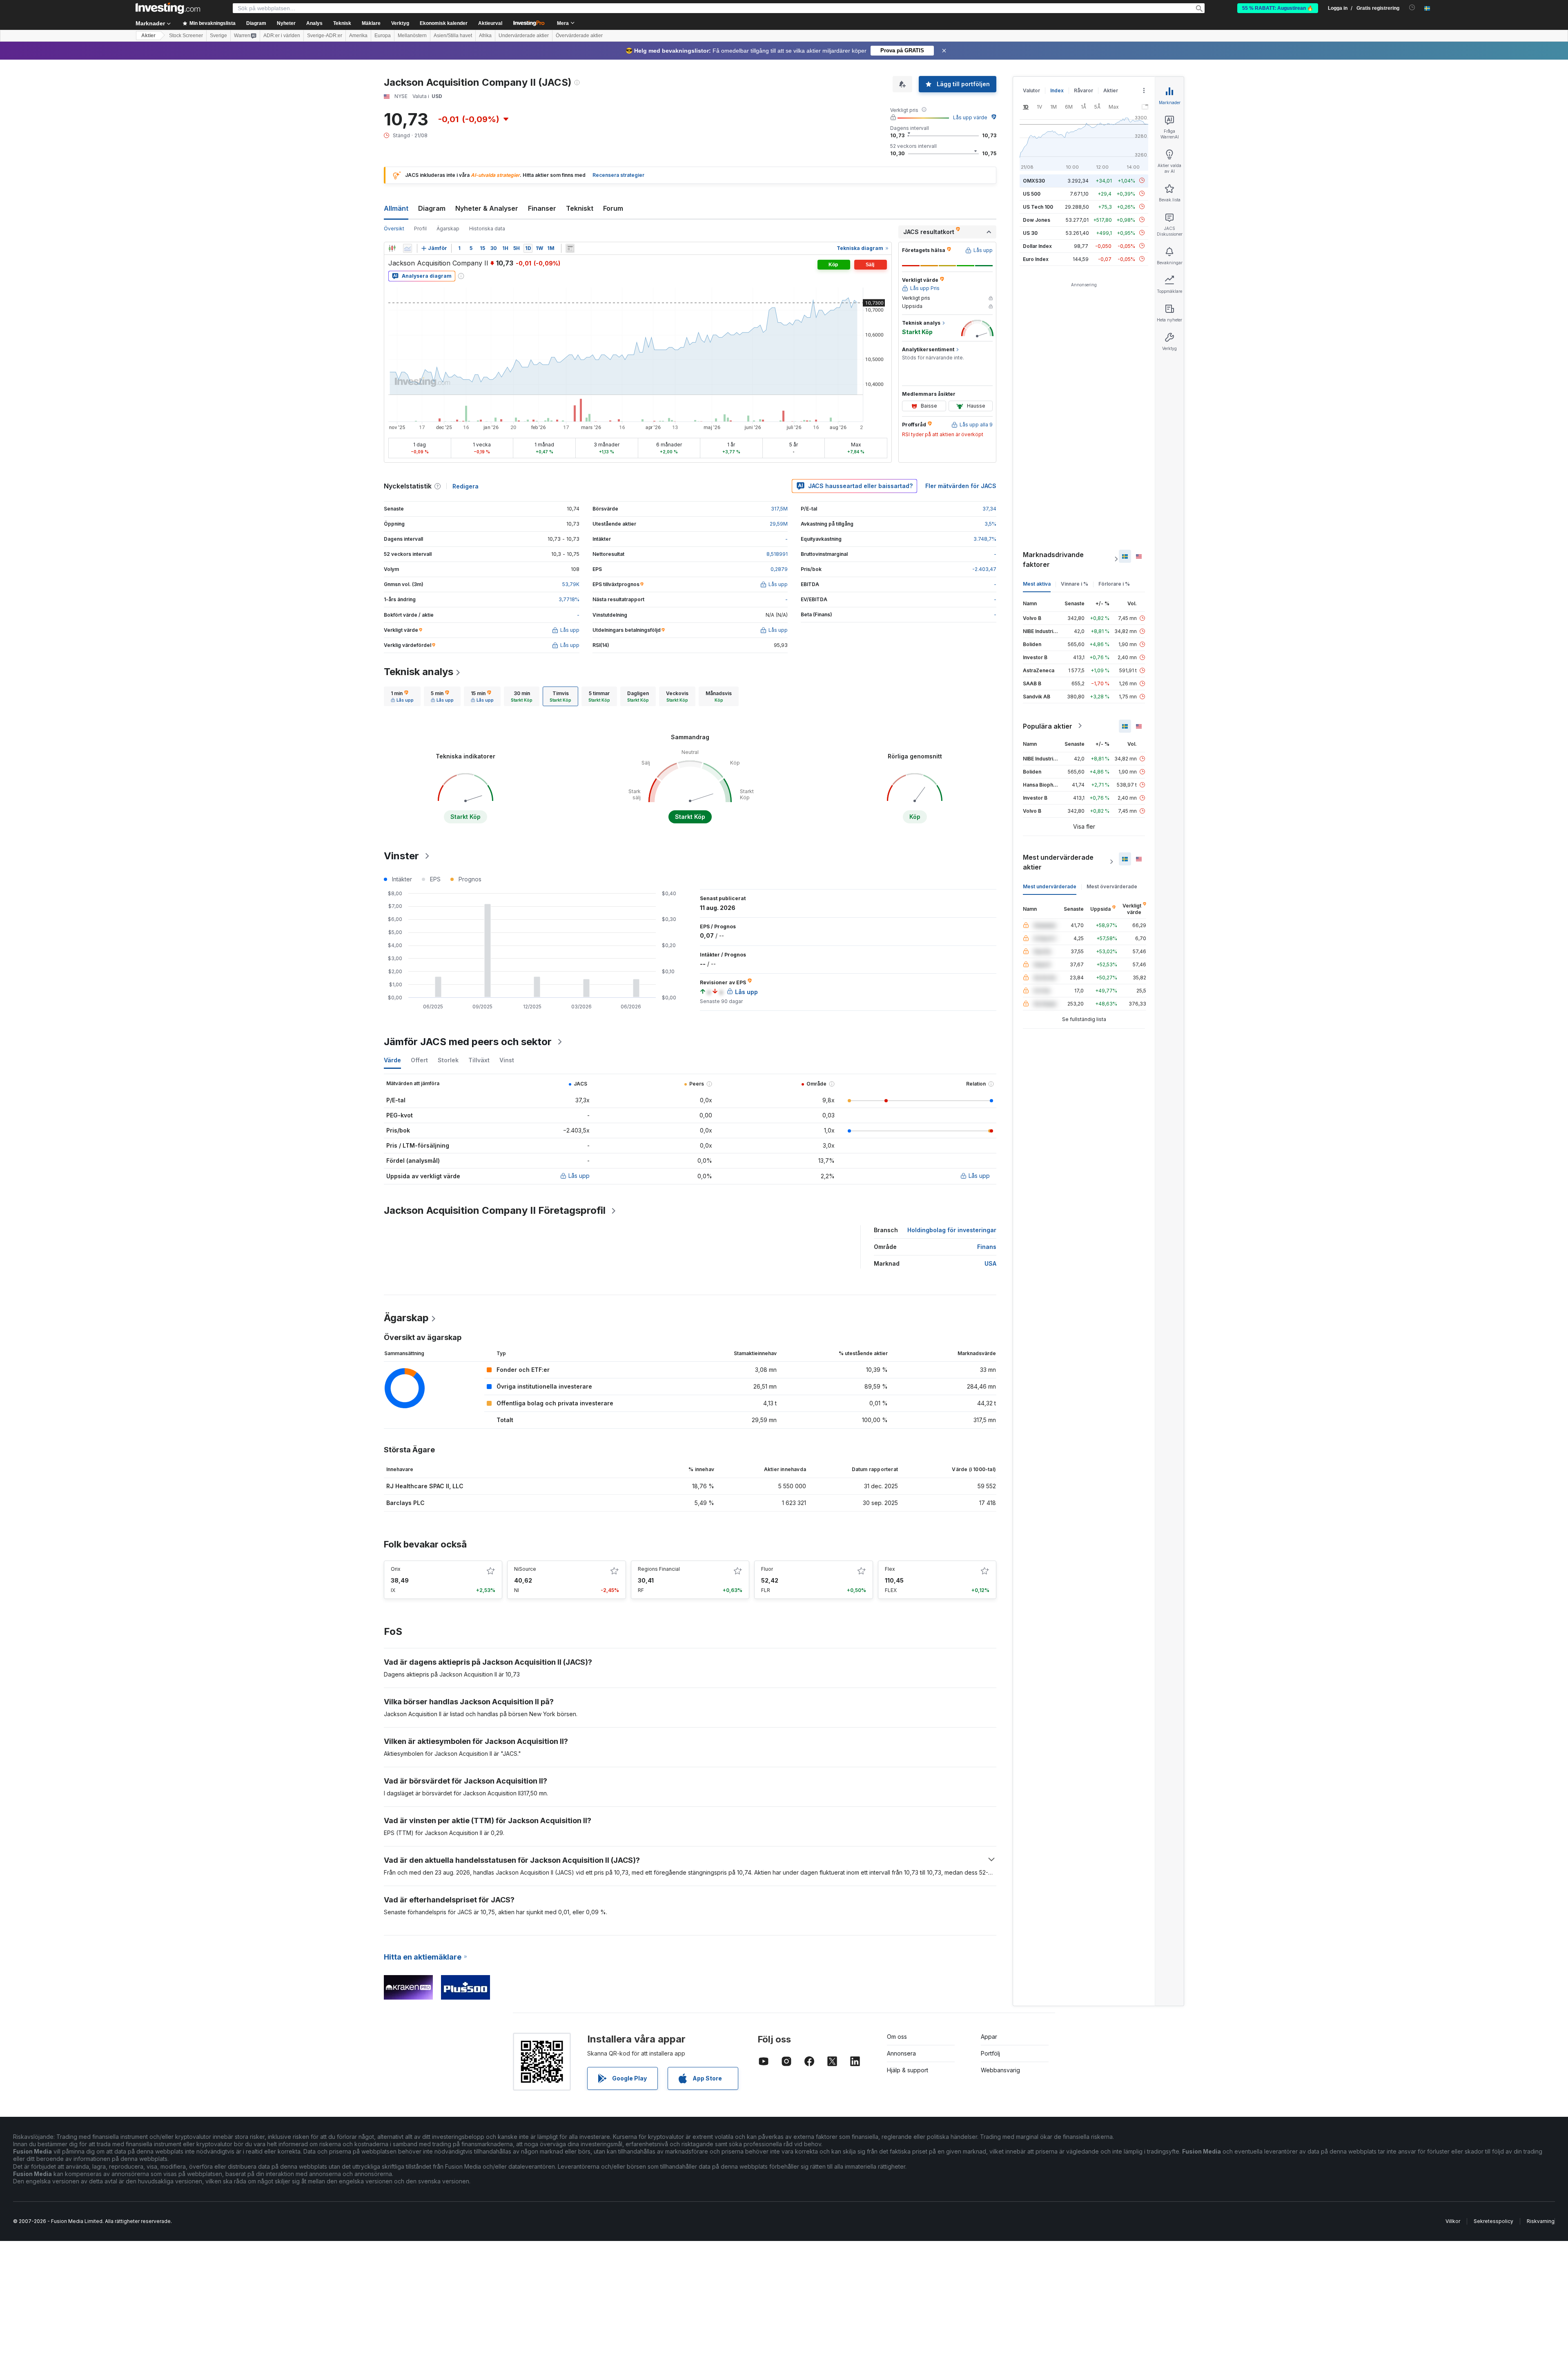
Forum (613, 208)
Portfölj (990, 2053)
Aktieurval (490, 23)
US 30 (1030, 233)
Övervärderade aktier (579, 36)
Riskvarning (1541, 2221)
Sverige (218, 36)
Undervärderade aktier (524, 36)
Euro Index (1036, 259)
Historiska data (487, 229)
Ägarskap (448, 229)
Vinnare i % (1075, 583)
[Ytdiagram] (408, 248)
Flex (890, 1569)
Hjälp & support (908, 2070)
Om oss (897, 2037)
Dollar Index (1037, 246)
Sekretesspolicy (1493, 2221)
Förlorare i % (1114, 583)
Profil (420, 229)
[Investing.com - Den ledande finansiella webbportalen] (168, 8)
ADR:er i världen (282, 36)
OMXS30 (1034, 180)
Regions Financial (659, 1569)
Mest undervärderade (1050, 886)
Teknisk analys (419, 672)
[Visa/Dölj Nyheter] (570, 248)
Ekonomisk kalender (444, 23)
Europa (383, 36)
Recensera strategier (618, 175)
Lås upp (579, 1176)
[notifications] (1412, 8)
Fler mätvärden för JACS (961, 486)
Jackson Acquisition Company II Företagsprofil (495, 1210)
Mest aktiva (1037, 583)
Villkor (1453, 2221)
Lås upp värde (970, 117)
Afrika (485, 36)
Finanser (542, 208)
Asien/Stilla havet (453, 36)
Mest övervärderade (1112, 886)
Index (1057, 90)
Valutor (1031, 90)
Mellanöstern (412, 36)
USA (990, 1263)
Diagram (432, 208)
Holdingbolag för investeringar (952, 1230)
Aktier (148, 36)
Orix (396, 1569)
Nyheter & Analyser (487, 208)
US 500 (1032, 193)
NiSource (525, 1569)
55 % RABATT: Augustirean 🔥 (1278, 8)
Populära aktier (1048, 726)
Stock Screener (186, 36)
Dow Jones (1037, 220)
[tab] (402, 696)
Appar (989, 2037)
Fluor (767, 1569)
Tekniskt (580, 208)
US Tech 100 (1038, 206)
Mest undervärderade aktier (1058, 862)
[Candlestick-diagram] (392, 248)
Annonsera (901, 2053)
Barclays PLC (405, 1503)
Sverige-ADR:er (325, 36)
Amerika (358, 36)
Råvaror (1084, 90)
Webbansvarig (1000, 2070)
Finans (987, 1247)
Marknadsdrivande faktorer (1053, 559)
